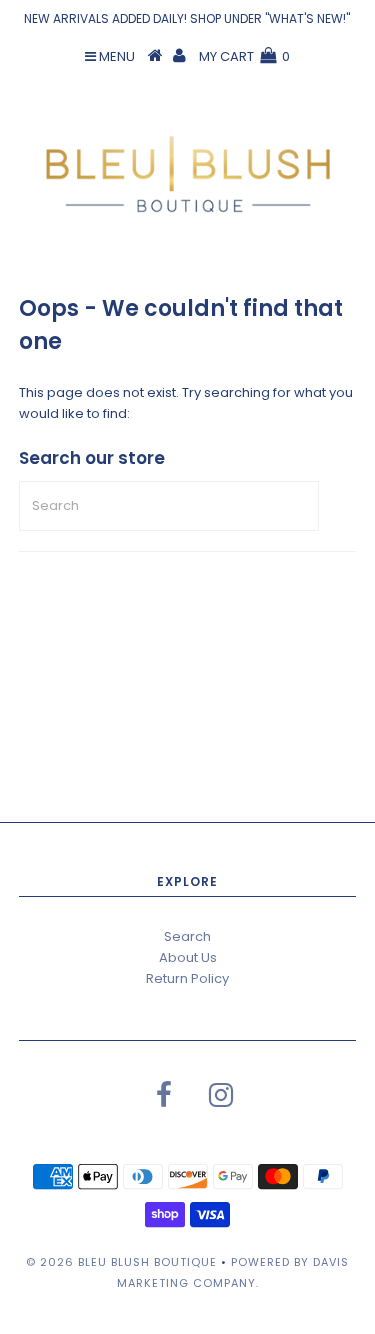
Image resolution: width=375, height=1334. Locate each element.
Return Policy (187, 978)
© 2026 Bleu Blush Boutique (121, 1262)
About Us (188, 957)
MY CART (244, 56)
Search (187, 936)
